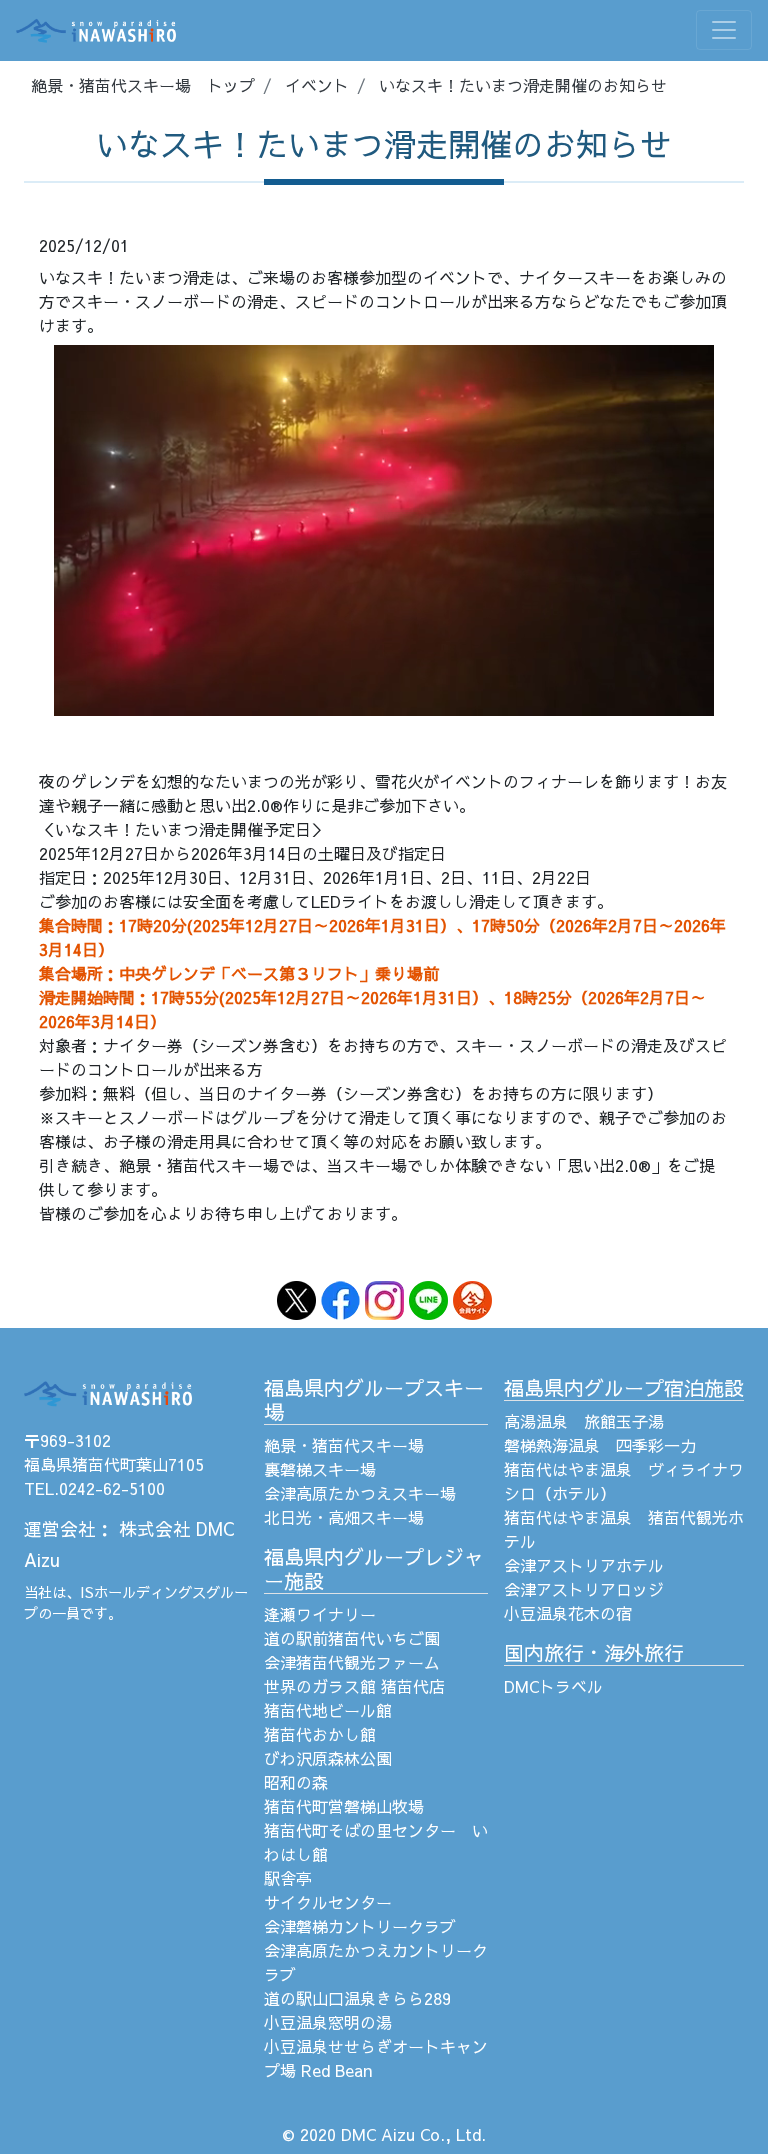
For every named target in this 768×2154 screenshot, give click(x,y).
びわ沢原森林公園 (328, 1758)
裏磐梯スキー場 (320, 1469)
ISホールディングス (143, 1592)
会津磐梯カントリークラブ (360, 1926)
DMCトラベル (553, 1686)
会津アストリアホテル (584, 1565)
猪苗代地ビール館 (328, 1710)
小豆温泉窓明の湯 (328, 2022)
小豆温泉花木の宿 (568, 1613)
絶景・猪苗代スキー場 (344, 1445)
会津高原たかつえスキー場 (360, 1493)
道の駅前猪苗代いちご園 (352, 1638)
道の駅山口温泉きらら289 (357, 1998)
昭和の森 (296, 1782)
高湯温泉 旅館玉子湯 (584, 1421)
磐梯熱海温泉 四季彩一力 (600, 1445)
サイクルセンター (328, 1902)
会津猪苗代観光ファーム (352, 1662)
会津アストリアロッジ (584, 1589)
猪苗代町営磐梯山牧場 (344, 1806)
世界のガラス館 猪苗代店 (354, 1686)
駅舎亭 (288, 1878)
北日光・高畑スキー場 (344, 1517)
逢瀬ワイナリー (320, 1614)
